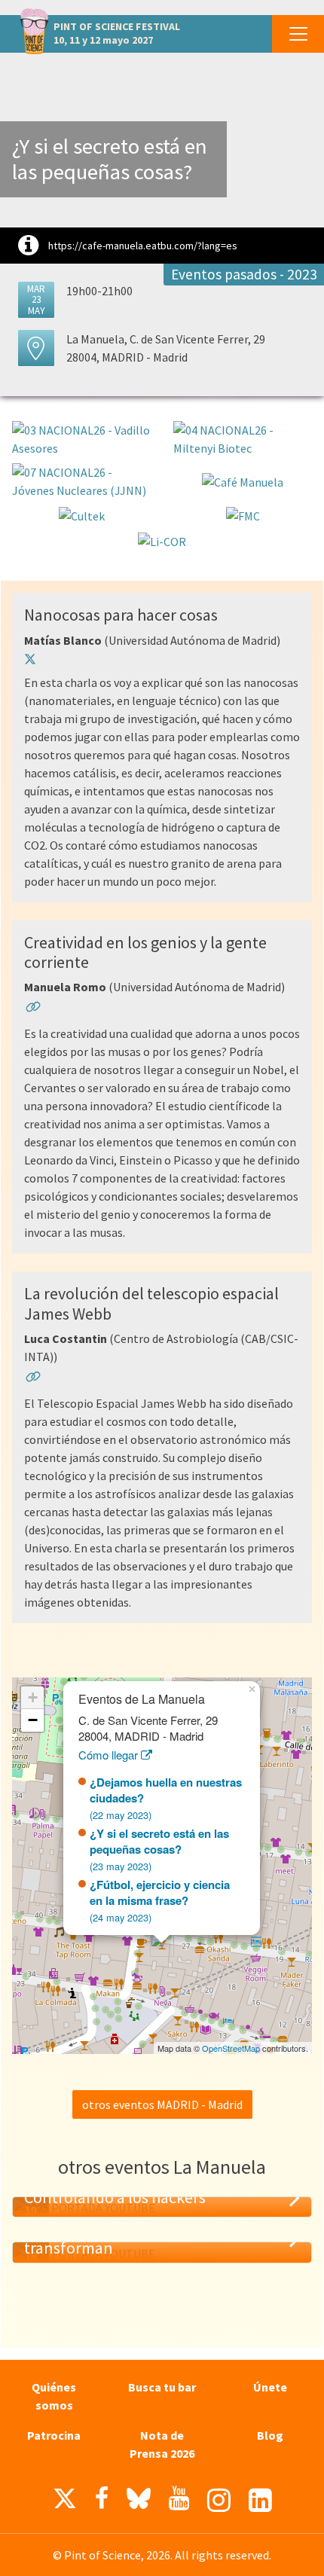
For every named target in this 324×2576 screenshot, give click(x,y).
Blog (270, 2435)
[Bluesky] (139, 2502)
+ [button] (33, 1697)
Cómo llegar (110, 1755)
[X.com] (65, 2502)
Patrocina (54, 2435)
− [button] (33, 1720)
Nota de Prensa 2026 (162, 2444)
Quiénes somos (54, 2396)
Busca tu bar (162, 2387)
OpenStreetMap (231, 2048)
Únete (270, 2387)
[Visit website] (33, 1009)
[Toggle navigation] (298, 34)
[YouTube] (179, 2498)
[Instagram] (219, 2500)
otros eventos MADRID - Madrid (162, 2104)
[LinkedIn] (260, 2500)
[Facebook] (102, 2498)
